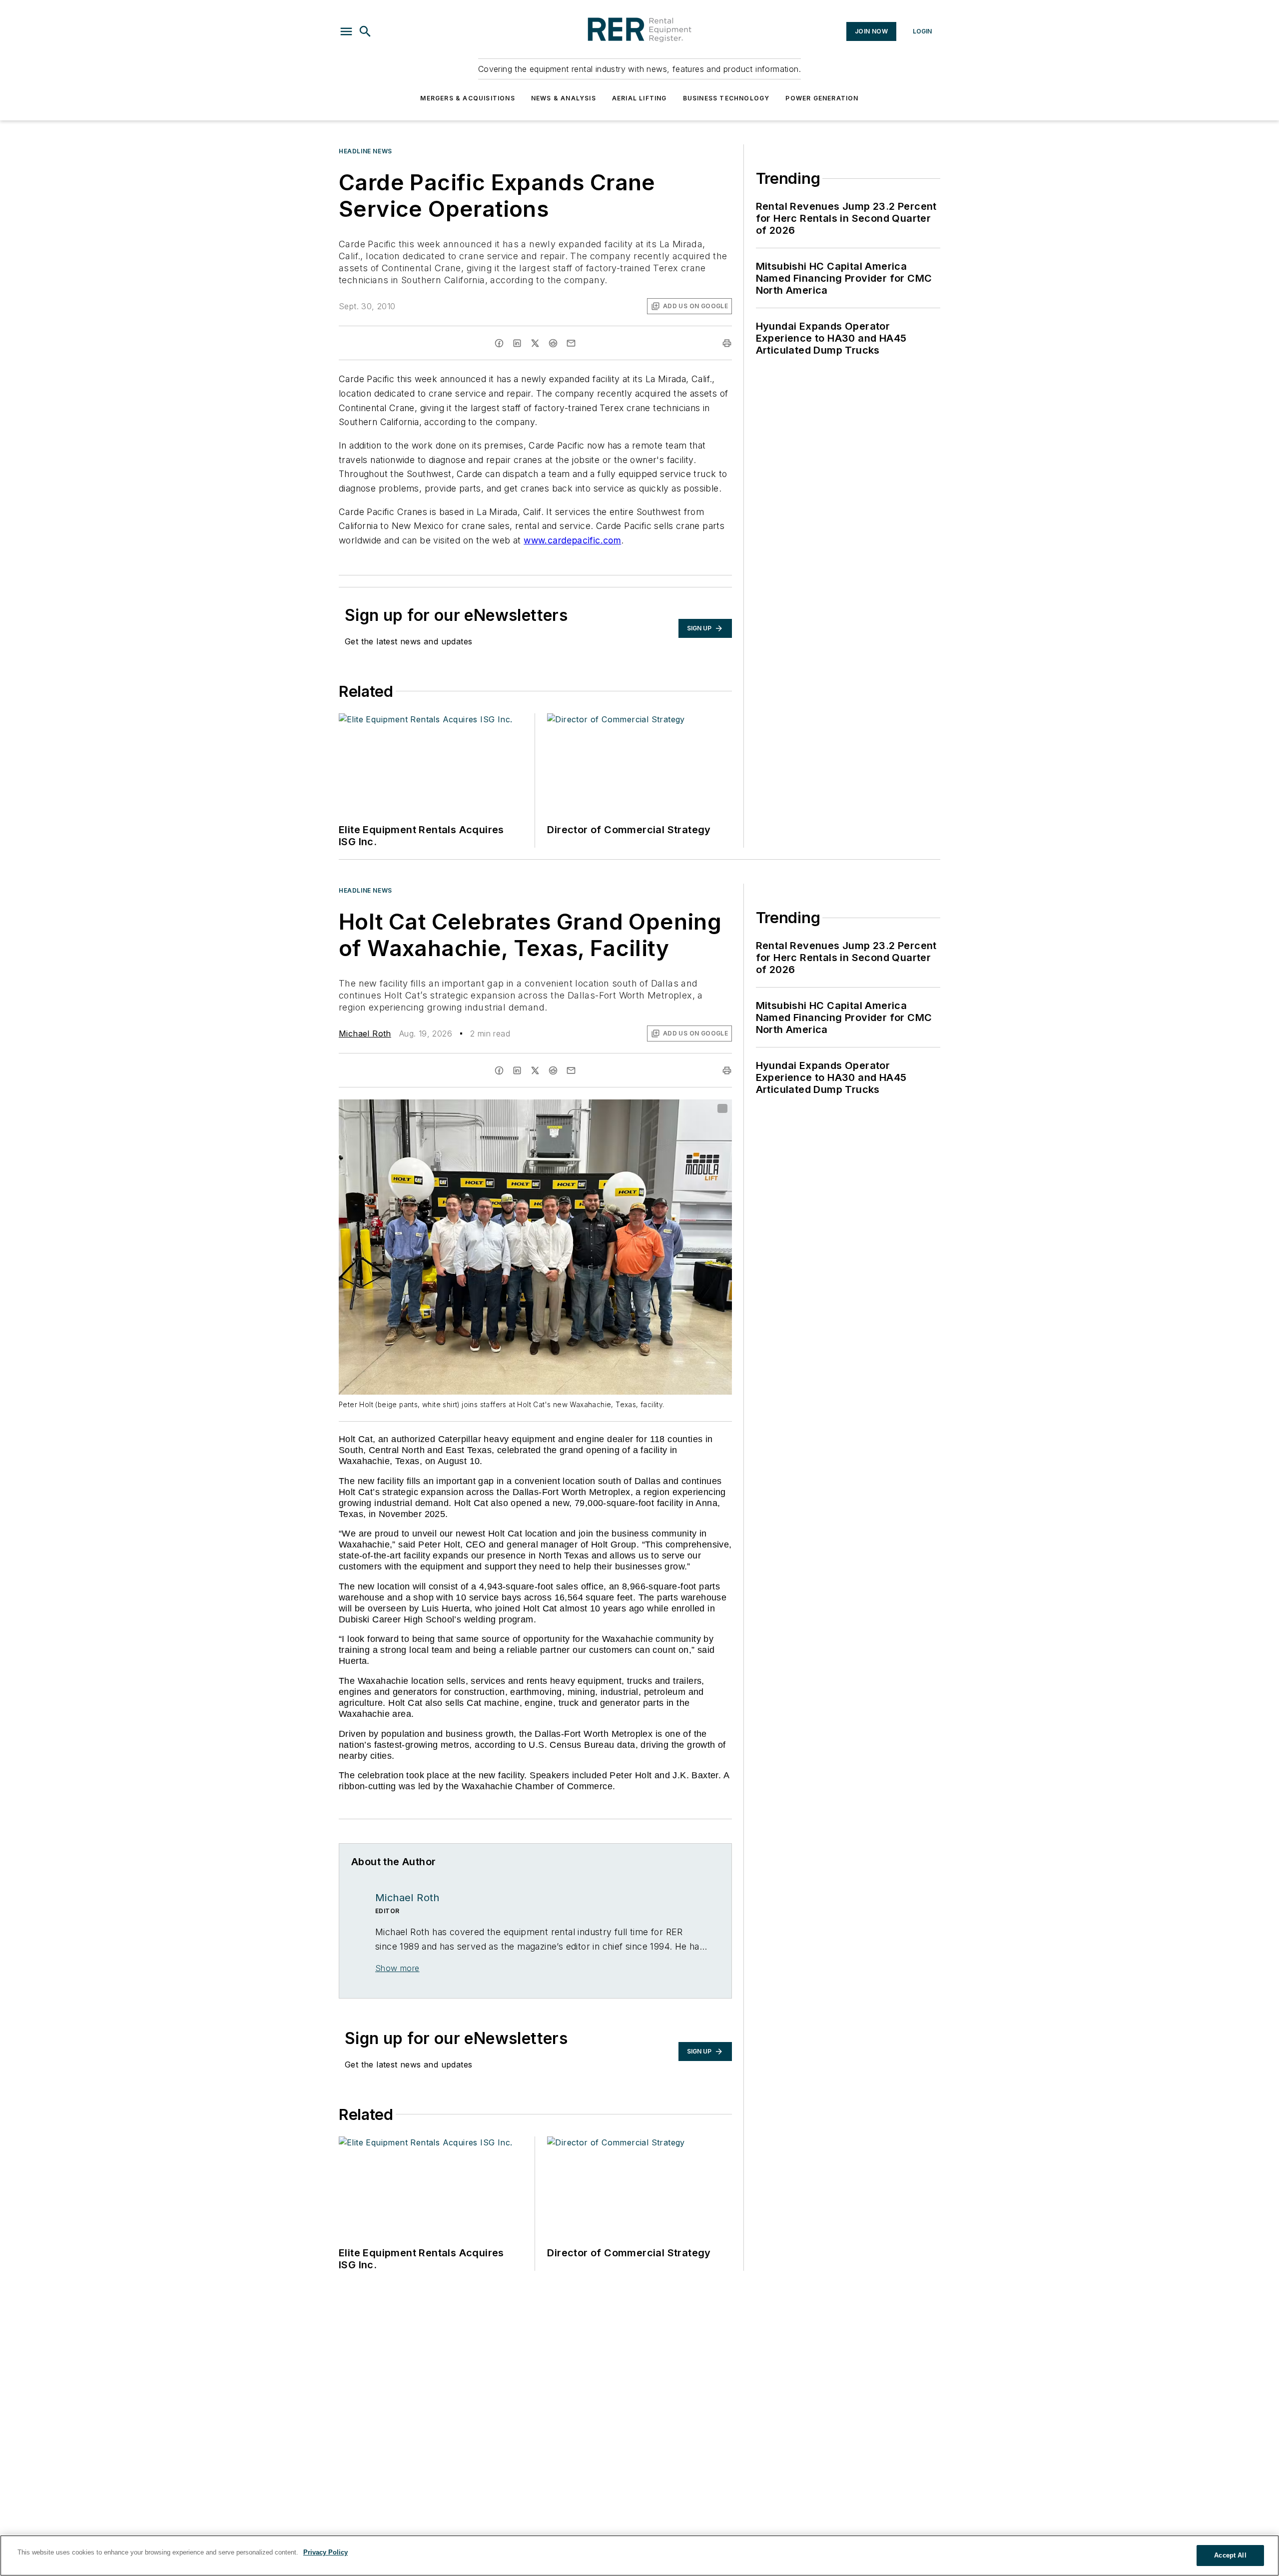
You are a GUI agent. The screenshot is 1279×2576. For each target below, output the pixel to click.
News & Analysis (564, 98)
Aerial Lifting (639, 98)
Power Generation (822, 98)
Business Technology (726, 98)
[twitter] (535, 343)
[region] (639, 2556)
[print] (727, 343)
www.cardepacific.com (572, 540)
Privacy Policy (325, 2552)
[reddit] (553, 343)
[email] (571, 343)
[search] (365, 31)
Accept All (1230, 2555)
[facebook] (499, 343)
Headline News (365, 151)
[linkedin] (517, 343)
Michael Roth (365, 1033)
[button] (346, 31)
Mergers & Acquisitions (467, 98)
